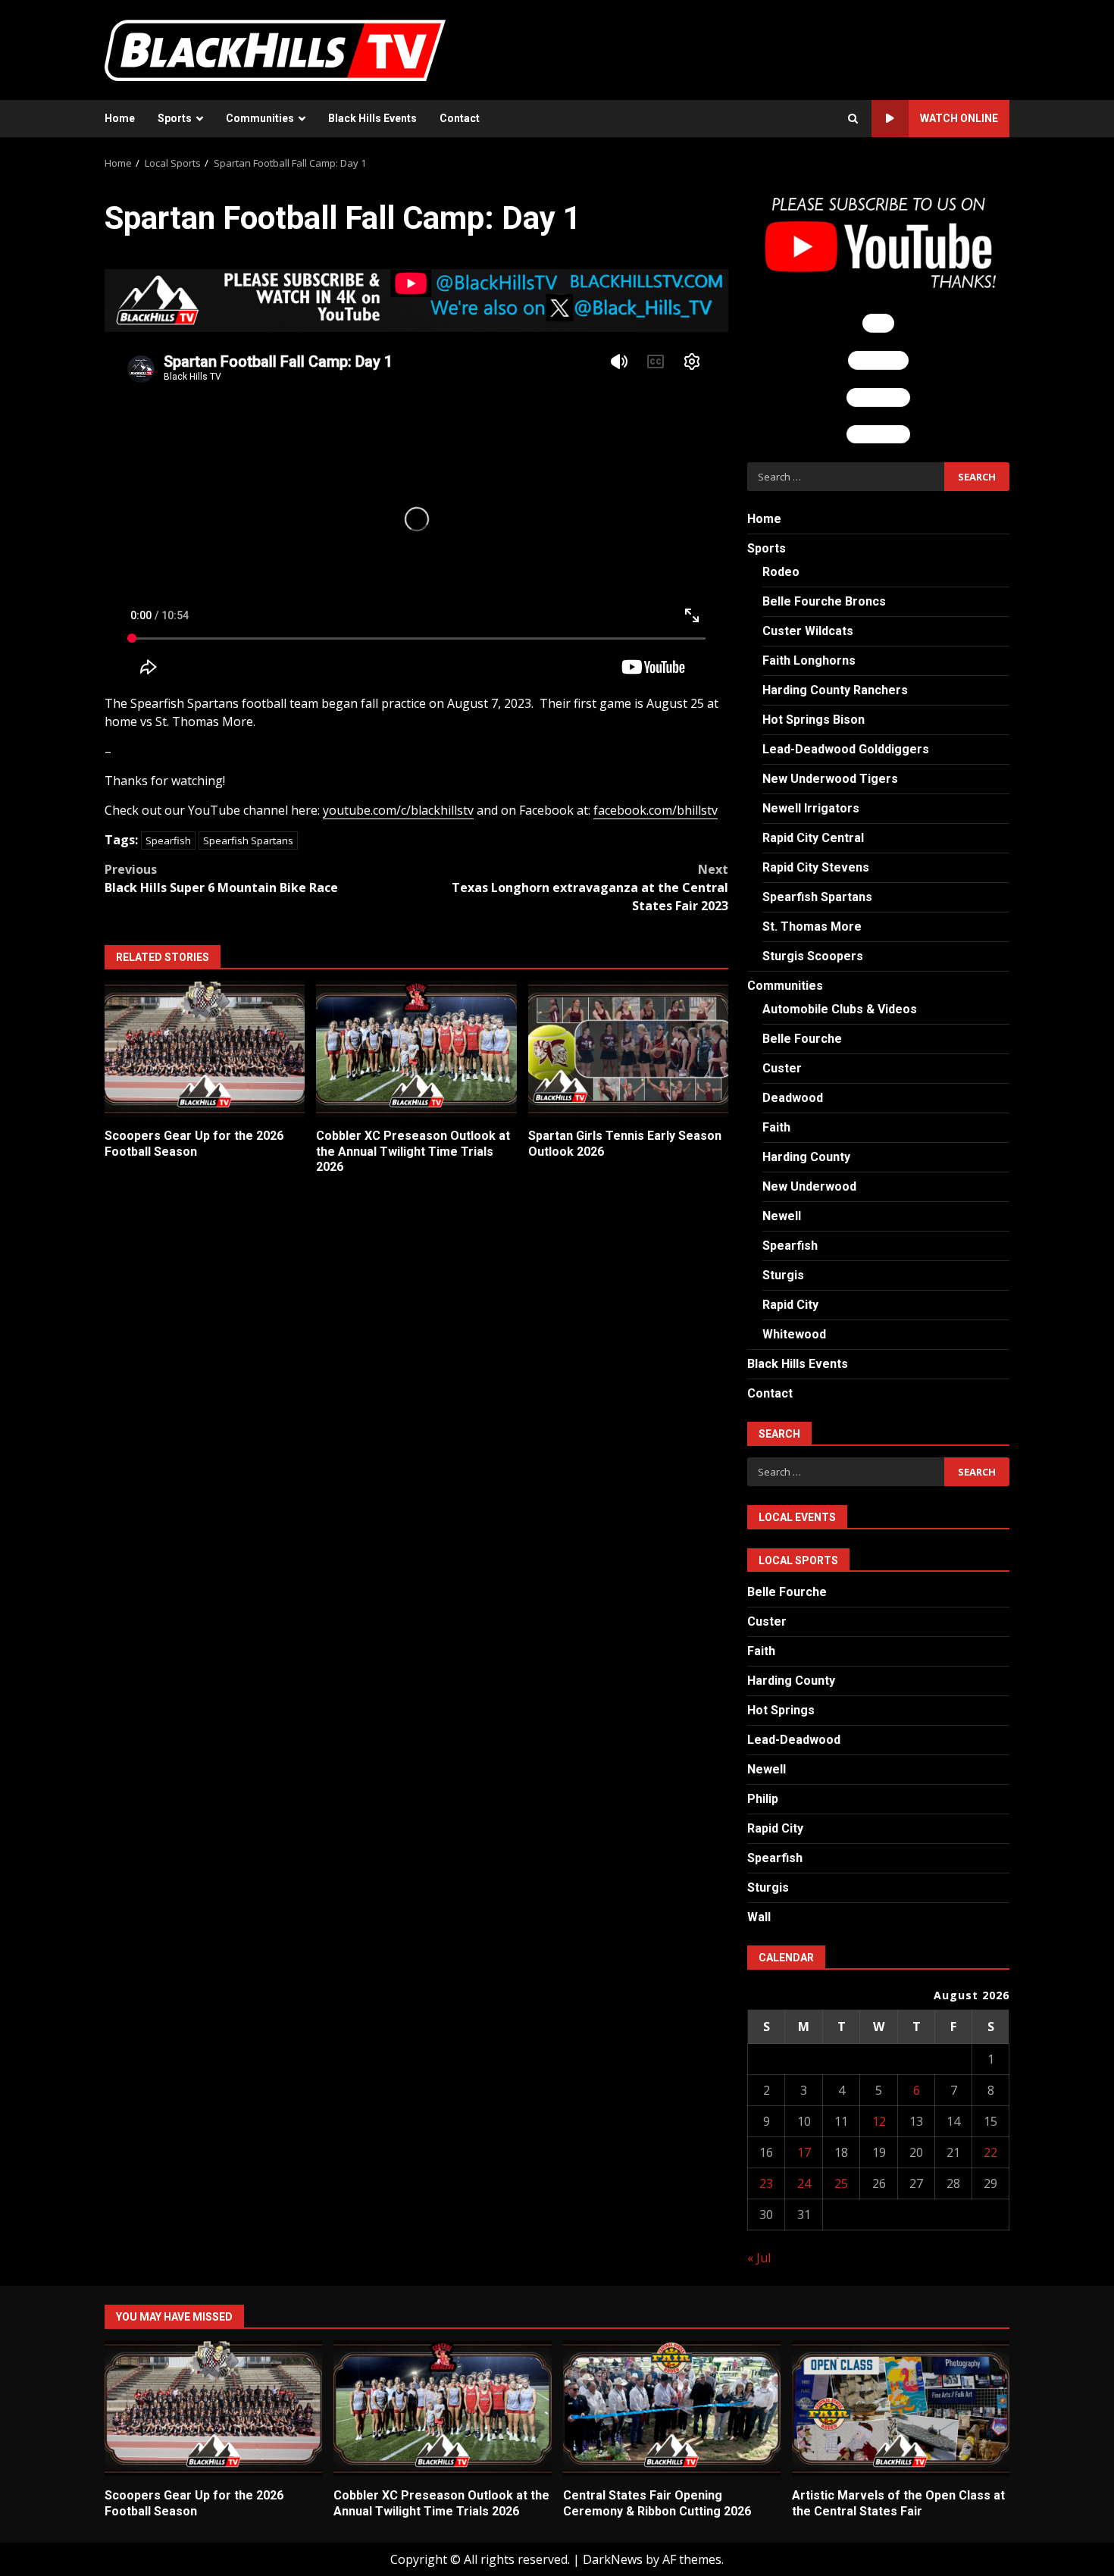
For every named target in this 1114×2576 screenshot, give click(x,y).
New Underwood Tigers (830, 779)
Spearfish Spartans (248, 840)
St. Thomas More (812, 926)
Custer (782, 1068)
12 (879, 2121)
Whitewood (794, 1334)
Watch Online (959, 118)
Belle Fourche (802, 1039)
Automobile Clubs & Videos (840, 1009)
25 (841, 2183)
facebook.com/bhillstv (656, 810)
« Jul (759, 2258)
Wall (759, 1917)
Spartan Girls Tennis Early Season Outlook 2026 (628, 1049)
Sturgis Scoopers (813, 956)
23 (766, 2183)
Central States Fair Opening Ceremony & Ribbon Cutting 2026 (672, 2409)
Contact (460, 118)
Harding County (806, 1157)
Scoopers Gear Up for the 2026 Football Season (205, 1049)
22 (990, 2152)
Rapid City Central (813, 838)
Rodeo (781, 572)
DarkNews (613, 2559)
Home (120, 118)
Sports (175, 118)
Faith (776, 1127)
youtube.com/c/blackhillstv (398, 810)
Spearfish (168, 840)
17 (804, 2152)
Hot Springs (781, 1710)
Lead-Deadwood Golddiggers (846, 749)
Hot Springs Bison (814, 720)
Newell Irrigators (811, 808)
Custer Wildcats (808, 631)
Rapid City (790, 1305)
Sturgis (783, 1275)
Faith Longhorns (809, 660)
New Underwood (809, 1186)
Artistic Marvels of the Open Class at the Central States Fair (901, 2409)
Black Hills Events (372, 118)
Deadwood (793, 1098)
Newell (782, 1216)
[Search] (853, 119)
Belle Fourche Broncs (824, 601)
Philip (763, 1799)
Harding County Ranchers (835, 690)
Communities (260, 118)
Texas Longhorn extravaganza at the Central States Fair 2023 (590, 887)
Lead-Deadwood (794, 1740)
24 (804, 2183)
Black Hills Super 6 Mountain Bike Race (221, 878)
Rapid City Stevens (816, 867)
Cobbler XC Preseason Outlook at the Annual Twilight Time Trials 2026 (416, 1049)
